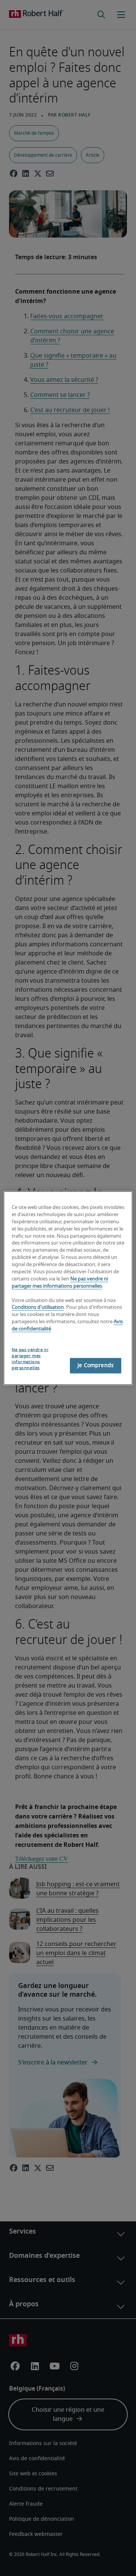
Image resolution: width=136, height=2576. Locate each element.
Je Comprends (96, 1365)
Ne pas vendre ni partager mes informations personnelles (30, 1359)
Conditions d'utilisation (38, 1307)
